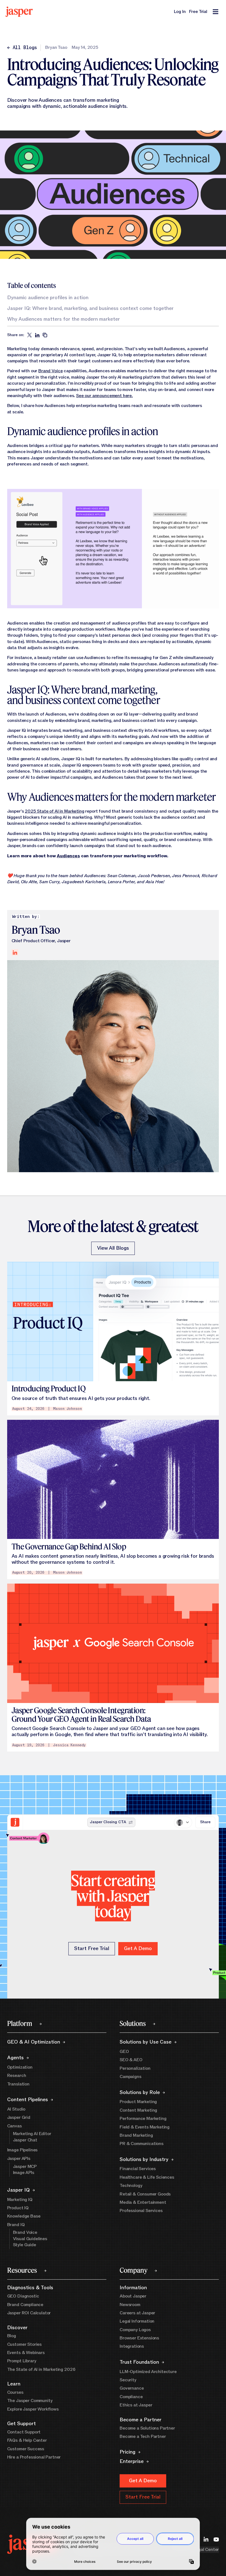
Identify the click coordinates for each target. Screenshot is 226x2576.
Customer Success (26, 2449)
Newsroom (130, 2305)
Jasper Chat (25, 2140)
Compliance (131, 2397)
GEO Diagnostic (23, 2296)
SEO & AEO (131, 2060)
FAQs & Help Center (27, 2440)
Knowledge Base (24, 2216)
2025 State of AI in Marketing (54, 811)
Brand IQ (16, 2225)
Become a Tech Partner (143, 2436)
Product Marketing (138, 2102)
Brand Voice (50, 371)
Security (128, 2380)
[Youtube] (216, 2539)
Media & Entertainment (143, 2202)
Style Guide (25, 2245)
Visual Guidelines (30, 2239)
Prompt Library (22, 2361)
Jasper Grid (19, 2117)
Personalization (135, 2068)
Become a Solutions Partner (147, 2428)
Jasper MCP (25, 2167)
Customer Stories (24, 2344)
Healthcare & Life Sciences (147, 2177)
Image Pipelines (22, 2150)
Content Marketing (138, 2110)
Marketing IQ (20, 2200)
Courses (15, 2392)
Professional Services (141, 2211)
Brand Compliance (25, 2305)
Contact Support (24, 2432)
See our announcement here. (104, 396)
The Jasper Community (30, 2401)
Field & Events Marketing (145, 2127)
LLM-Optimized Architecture (148, 2372)
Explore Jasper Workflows (33, 2409)
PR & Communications (142, 2144)
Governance (132, 2388)
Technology (131, 2186)
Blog (12, 2336)
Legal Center (206, 2550)
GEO (124, 2052)
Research (17, 2076)
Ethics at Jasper (136, 2405)
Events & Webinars (26, 2353)
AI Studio (16, 2109)
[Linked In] (206, 2539)
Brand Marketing (136, 2135)
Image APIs (24, 2173)
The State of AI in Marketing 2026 (41, 2369)
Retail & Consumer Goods (145, 2194)
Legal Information (137, 2321)
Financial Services (138, 2169)
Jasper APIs (19, 2159)
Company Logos (135, 2330)
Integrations (132, 2346)
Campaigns (131, 2077)
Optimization (20, 2067)
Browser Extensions (139, 2338)
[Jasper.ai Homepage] (19, 12)
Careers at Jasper (137, 2313)
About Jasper (133, 2296)
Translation (18, 2084)
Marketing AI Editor (32, 2134)
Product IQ (18, 2208)
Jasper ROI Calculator (29, 2313)
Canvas (14, 2126)
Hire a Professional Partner (34, 2457)
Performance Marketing (143, 2119)
